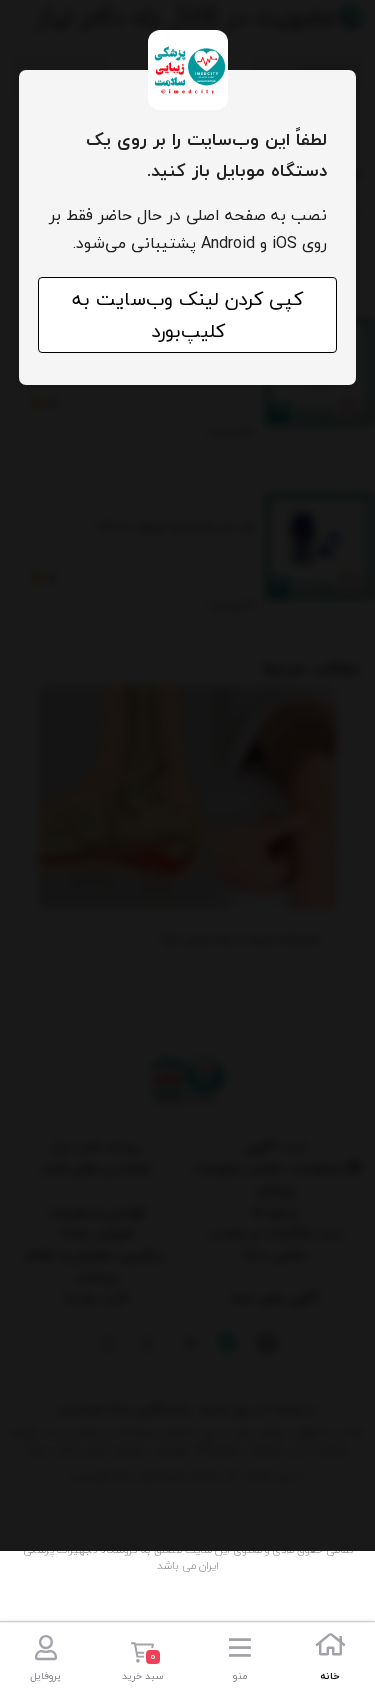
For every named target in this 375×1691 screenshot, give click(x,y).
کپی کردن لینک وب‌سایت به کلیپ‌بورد (187, 315)
